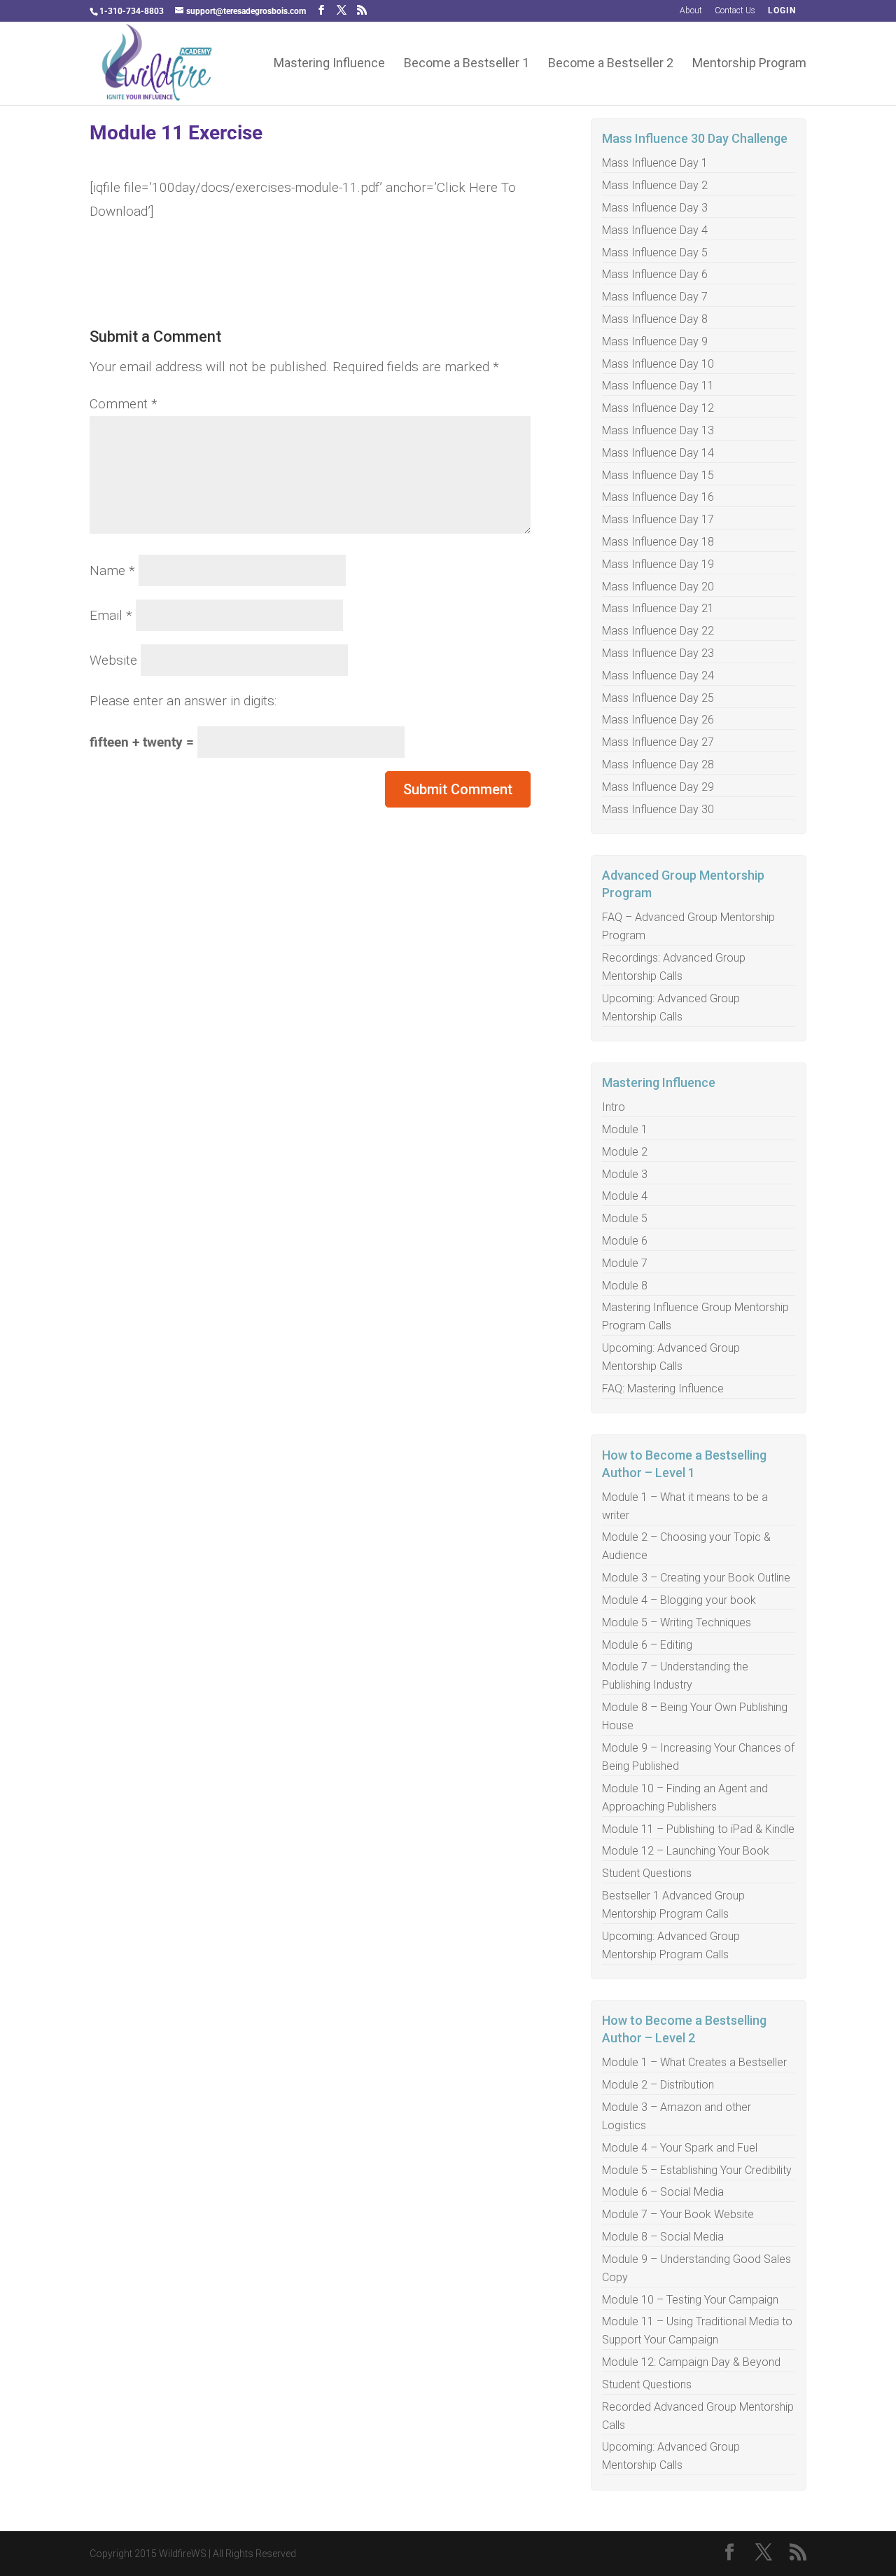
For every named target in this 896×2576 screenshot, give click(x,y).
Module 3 (625, 1174)
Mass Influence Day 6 (655, 274)
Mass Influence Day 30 (658, 809)
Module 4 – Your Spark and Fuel (680, 2148)
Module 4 (625, 1196)
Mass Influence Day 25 (658, 698)
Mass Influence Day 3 (655, 208)
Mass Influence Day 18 (658, 542)
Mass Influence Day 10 (658, 364)
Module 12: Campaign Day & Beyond (691, 2362)
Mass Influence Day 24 (658, 676)
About (691, 11)
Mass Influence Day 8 (655, 319)
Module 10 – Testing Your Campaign (690, 2300)
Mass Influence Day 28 (658, 764)
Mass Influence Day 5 (655, 252)
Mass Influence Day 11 (658, 386)
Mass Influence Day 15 (658, 475)
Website (113, 660)
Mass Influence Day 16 (658, 497)
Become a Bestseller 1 (467, 64)
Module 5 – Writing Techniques (677, 1622)
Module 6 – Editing (647, 1645)
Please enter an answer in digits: (183, 701)
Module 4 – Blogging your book (679, 1600)
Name (112, 570)
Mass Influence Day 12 (658, 408)
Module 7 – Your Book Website (678, 2214)
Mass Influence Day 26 (658, 720)
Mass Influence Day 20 (658, 587)
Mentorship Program (749, 64)
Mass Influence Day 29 (658, 787)
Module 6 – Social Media (663, 2192)
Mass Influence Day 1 (655, 163)
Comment (124, 404)
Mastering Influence (329, 64)
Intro (614, 1107)
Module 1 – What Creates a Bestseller (694, 2062)
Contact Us (735, 11)
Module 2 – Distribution (658, 2085)
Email (111, 615)
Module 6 (625, 1241)
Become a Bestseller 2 (611, 64)
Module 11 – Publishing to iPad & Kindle (698, 1829)
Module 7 (625, 1263)
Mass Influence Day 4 (655, 230)
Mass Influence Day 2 (655, 185)
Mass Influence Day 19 (658, 564)
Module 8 (625, 1286)
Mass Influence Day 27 (658, 742)
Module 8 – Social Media (663, 2237)
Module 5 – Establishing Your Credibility (697, 2170)
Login (782, 11)
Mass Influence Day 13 (658, 430)
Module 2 (625, 1152)
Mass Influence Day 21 (658, 608)
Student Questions (647, 1873)
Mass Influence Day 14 (658, 453)
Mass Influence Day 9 (655, 341)
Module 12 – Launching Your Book (686, 1851)
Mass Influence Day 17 (658, 519)
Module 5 (625, 1218)
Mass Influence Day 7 (655, 297)
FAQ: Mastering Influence (663, 1389)
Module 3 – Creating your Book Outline (696, 1578)
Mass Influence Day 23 (658, 653)
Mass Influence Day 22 (658, 631)
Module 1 (625, 1129)
